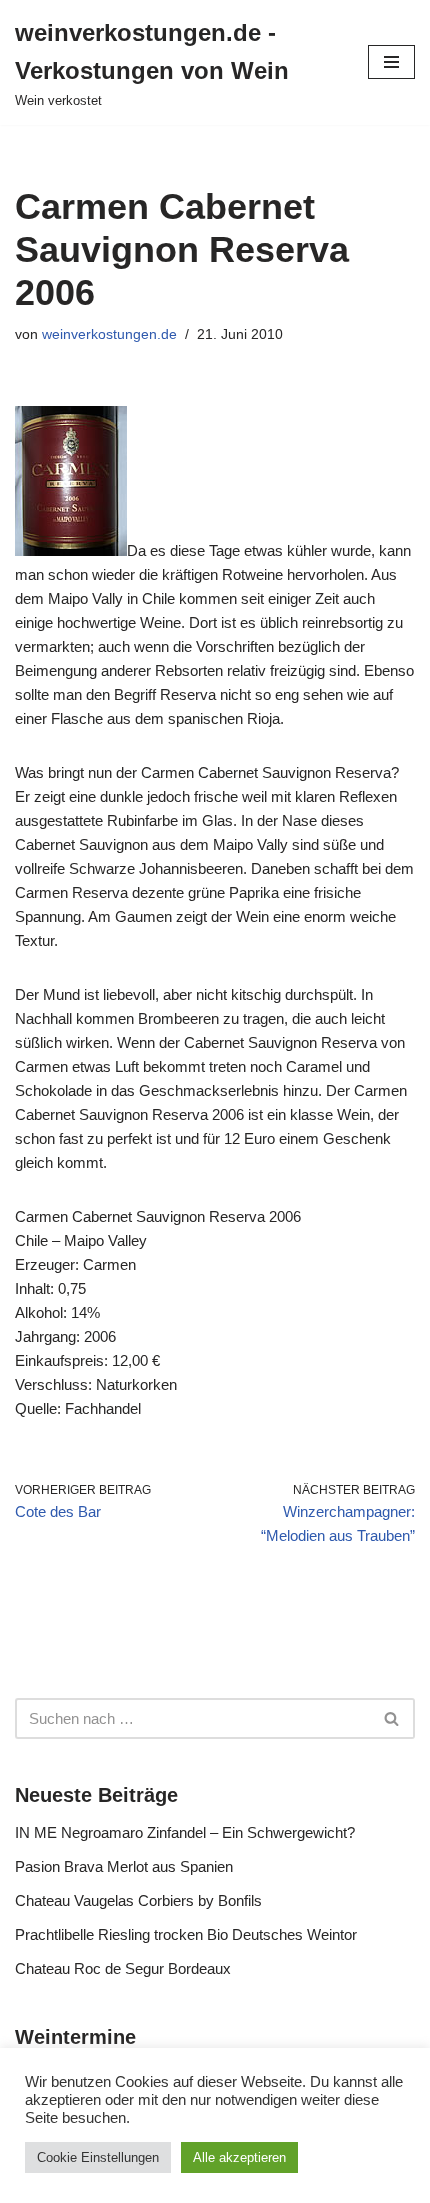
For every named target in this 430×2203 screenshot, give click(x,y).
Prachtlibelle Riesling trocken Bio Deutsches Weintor (186, 1934)
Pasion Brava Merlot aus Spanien (124, 1866)
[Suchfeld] (392, 1718)
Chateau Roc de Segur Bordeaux (123, 1968)
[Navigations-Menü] (391, 62)
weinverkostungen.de (109, 334)
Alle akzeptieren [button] (239, 2157)
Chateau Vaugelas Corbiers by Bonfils (138, 1900)
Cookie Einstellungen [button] (98, 2157)
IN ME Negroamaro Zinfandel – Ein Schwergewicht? (185, 1832)
